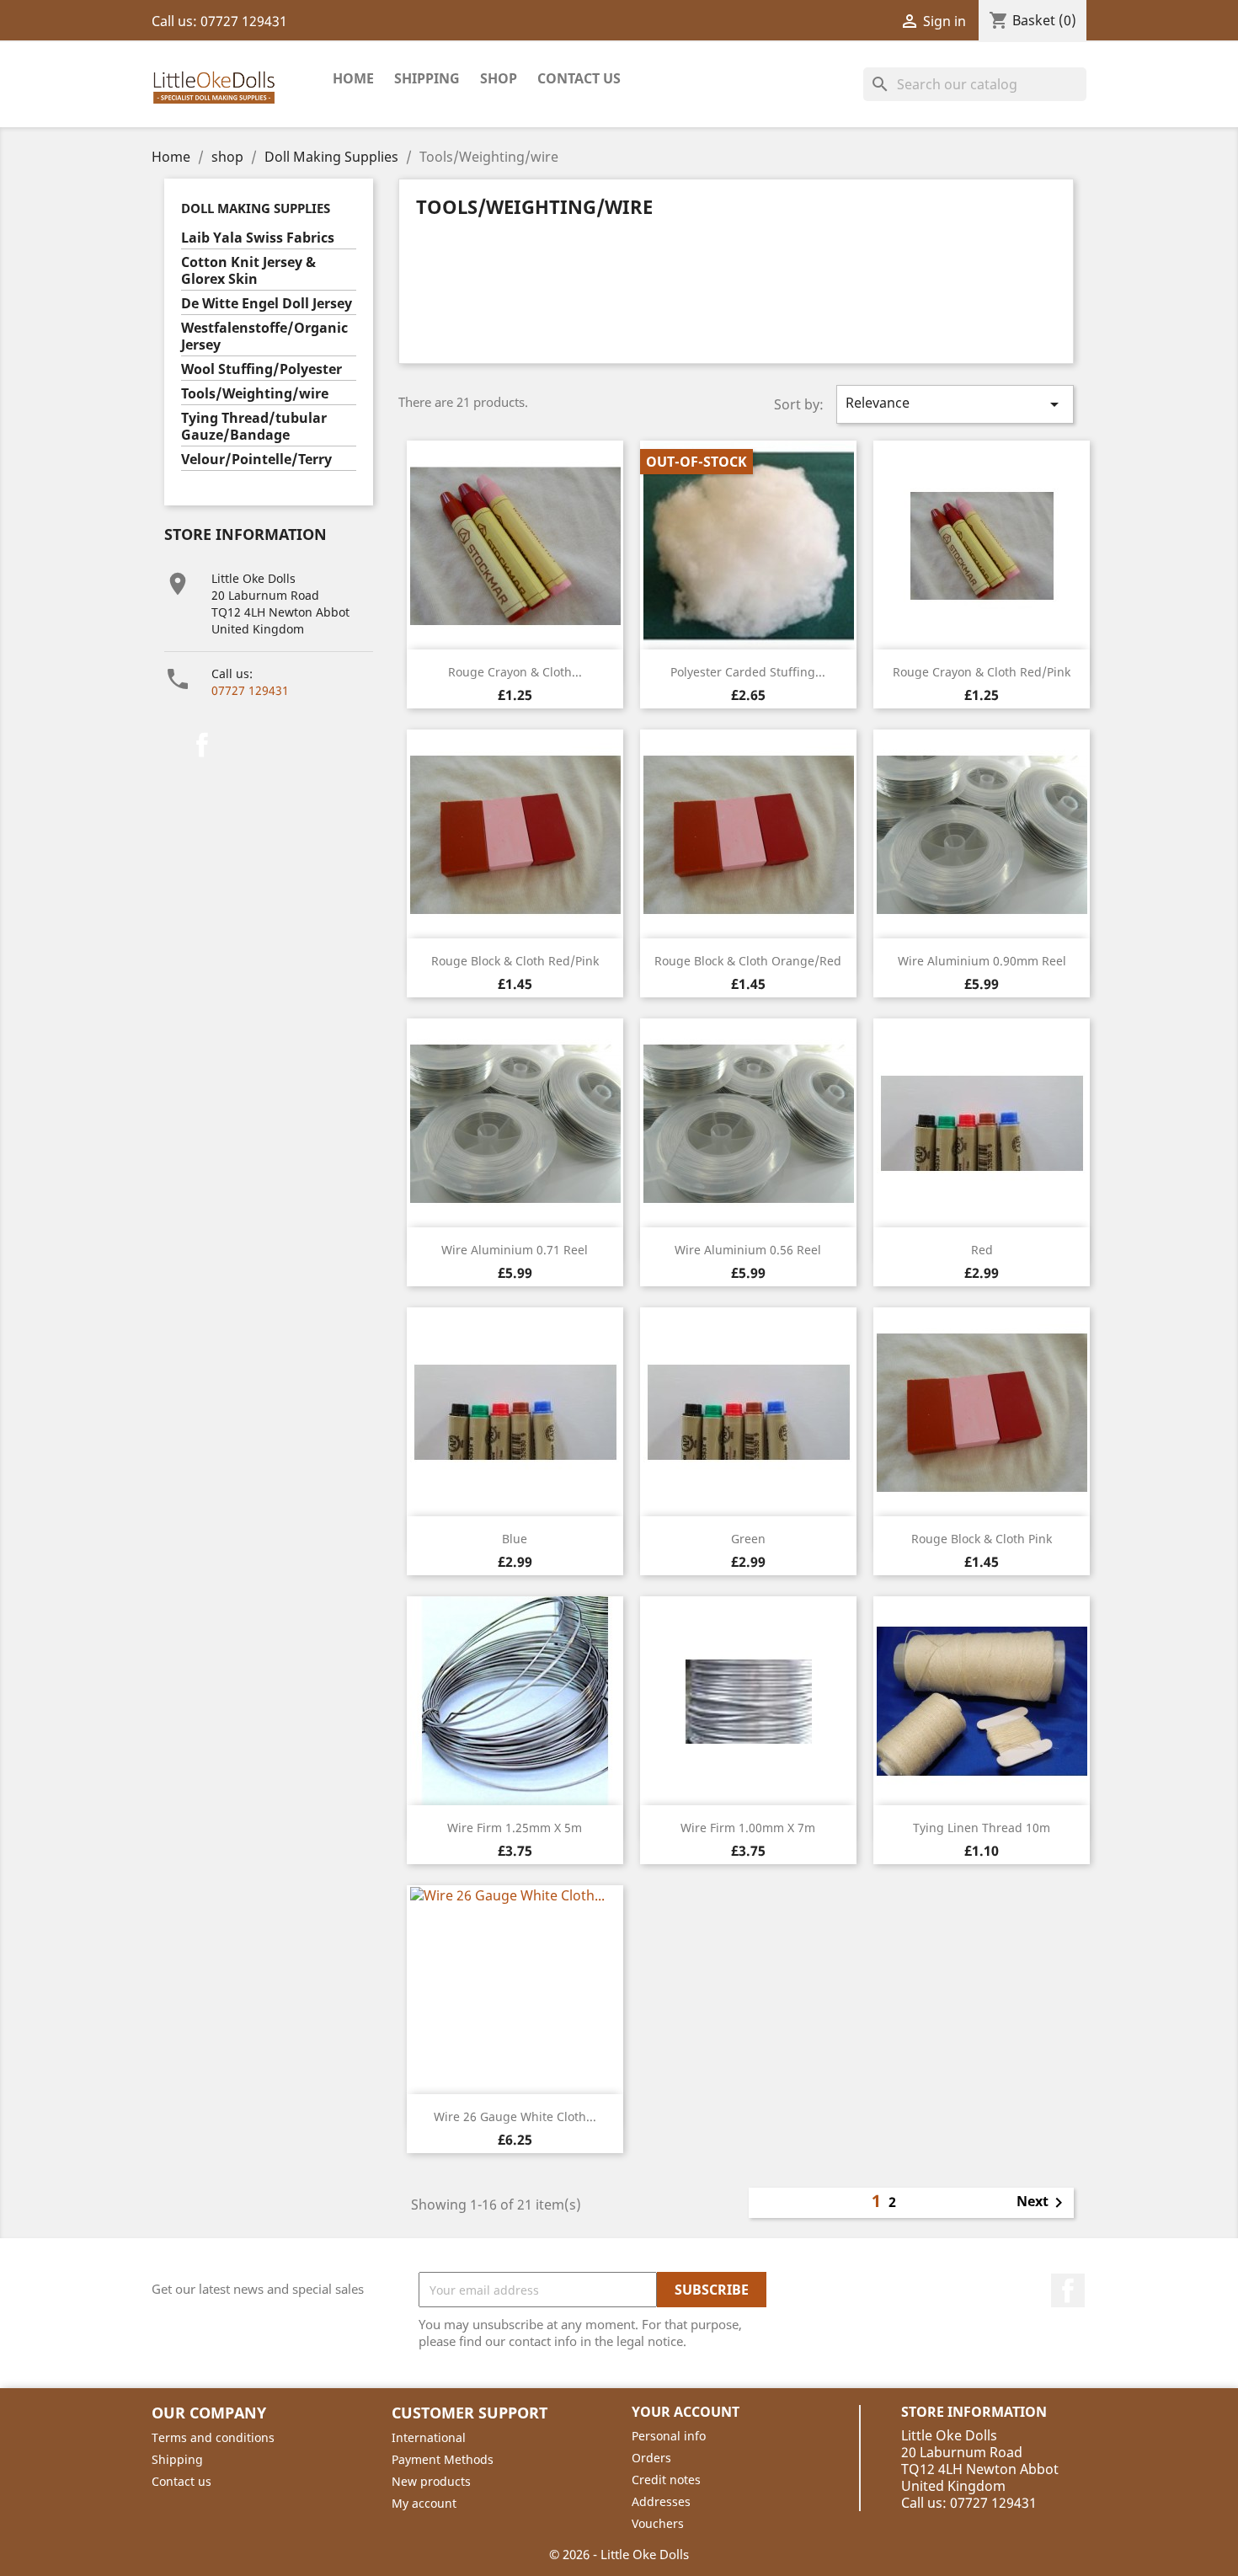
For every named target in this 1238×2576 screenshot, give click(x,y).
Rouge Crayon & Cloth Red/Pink (982, 672)
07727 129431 (250, 690)
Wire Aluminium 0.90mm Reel (982, 961)
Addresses (661, 2501)
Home (353, 78)
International (429, 2437)
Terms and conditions (213, 2437)
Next (1043, 2203)
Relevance (955, 404)
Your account (686, 2412)
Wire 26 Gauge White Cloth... (515, 2116)
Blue (515, 1539)
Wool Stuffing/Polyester (261, 369)
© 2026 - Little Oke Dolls (619, 2554)
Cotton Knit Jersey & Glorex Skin (248, 271)
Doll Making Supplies (256, 208)
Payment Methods (443, 2459)
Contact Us (579, 78)
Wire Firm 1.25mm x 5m (515, 1828)
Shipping (427, 78)
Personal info (669, 2436)
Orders (651, 2458)
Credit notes (666, 2480)
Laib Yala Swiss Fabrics (258, 238)
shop (499, 78)
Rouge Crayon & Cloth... (515, 672)
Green (748, 1539)
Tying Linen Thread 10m (982, 1828)
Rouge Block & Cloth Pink (982, 1539)
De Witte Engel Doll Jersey (267, 304)
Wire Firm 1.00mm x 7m (748, 1828)
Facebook (202, 745)
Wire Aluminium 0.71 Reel (515, 1250)
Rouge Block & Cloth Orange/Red (748, 961)
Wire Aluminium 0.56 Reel (748, 1250)
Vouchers (658, 2523)
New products (431, 2481)
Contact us (181, 2481)
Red (982, 1250)
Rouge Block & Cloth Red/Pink (515, 961)
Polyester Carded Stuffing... (748, 672)
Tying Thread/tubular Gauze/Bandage (254, 427)
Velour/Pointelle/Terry (256, 460)
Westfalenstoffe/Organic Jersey (264, 337)
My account (424, 2503)
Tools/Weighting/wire (255, 394)
